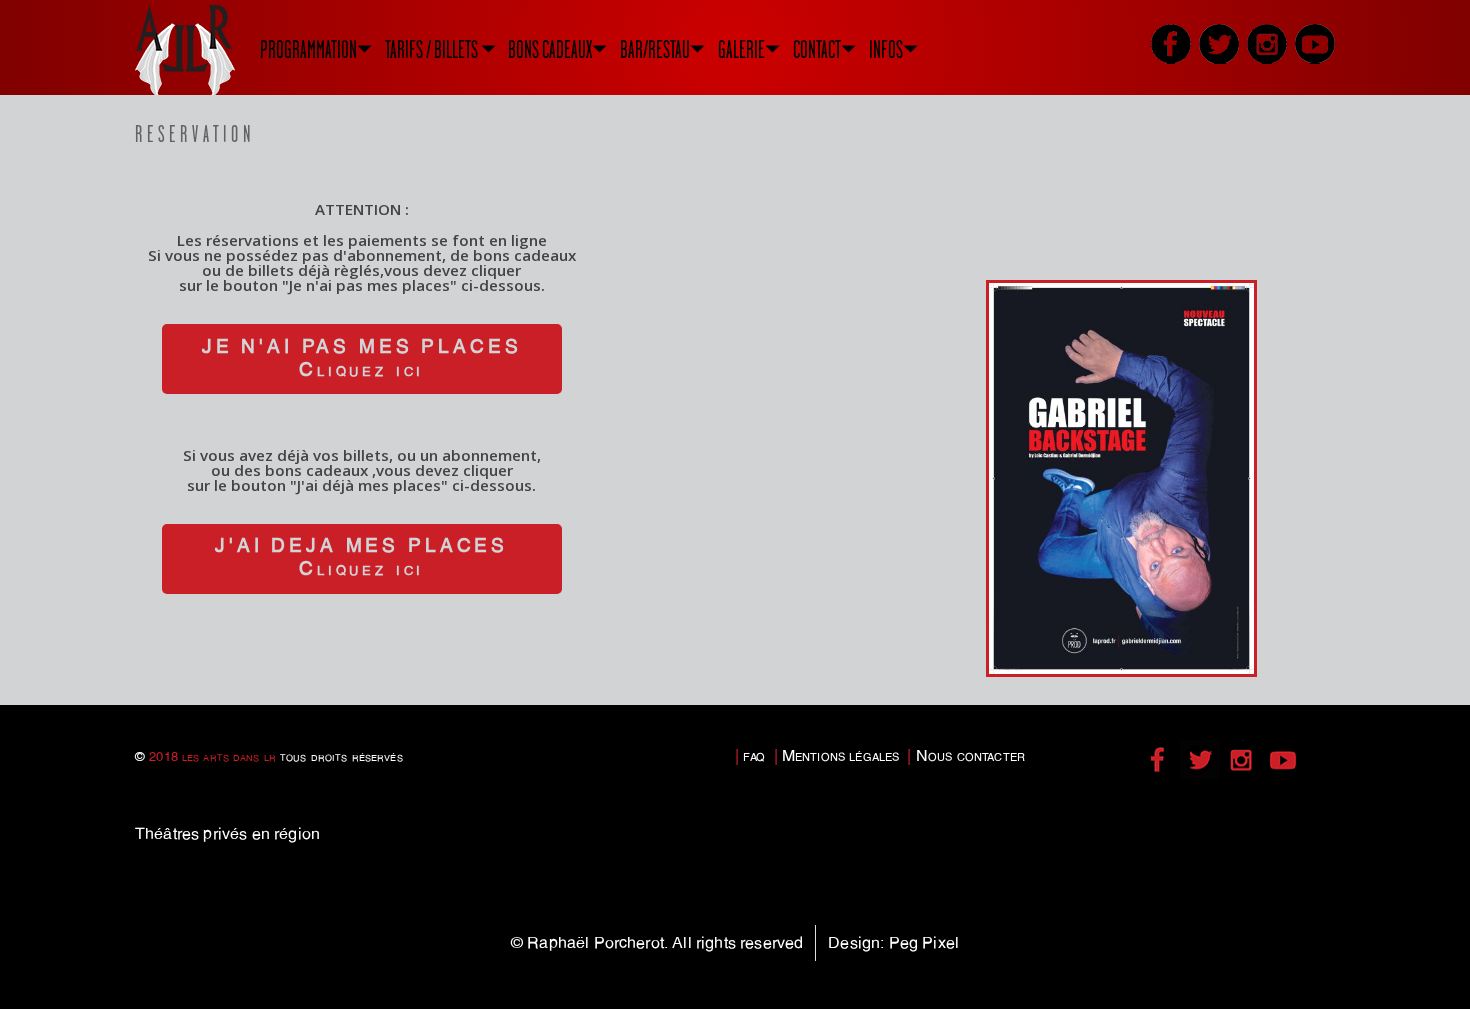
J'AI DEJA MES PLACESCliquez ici (361, 557)
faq (754, 755)
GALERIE (741, 49)
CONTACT (817, 49)
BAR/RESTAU (655, 49)
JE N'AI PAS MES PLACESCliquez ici (361, 358)
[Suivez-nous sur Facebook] (1171, 44)
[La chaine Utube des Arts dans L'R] (1315, 44)
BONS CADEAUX (550, 49)
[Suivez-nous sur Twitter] (1219, 44)
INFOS (886, 49)
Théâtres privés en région (227, 833)
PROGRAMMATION (308, 49)
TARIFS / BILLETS (431, 49)
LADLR (210, 50)
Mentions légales (841, 755)
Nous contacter (970, 755)
